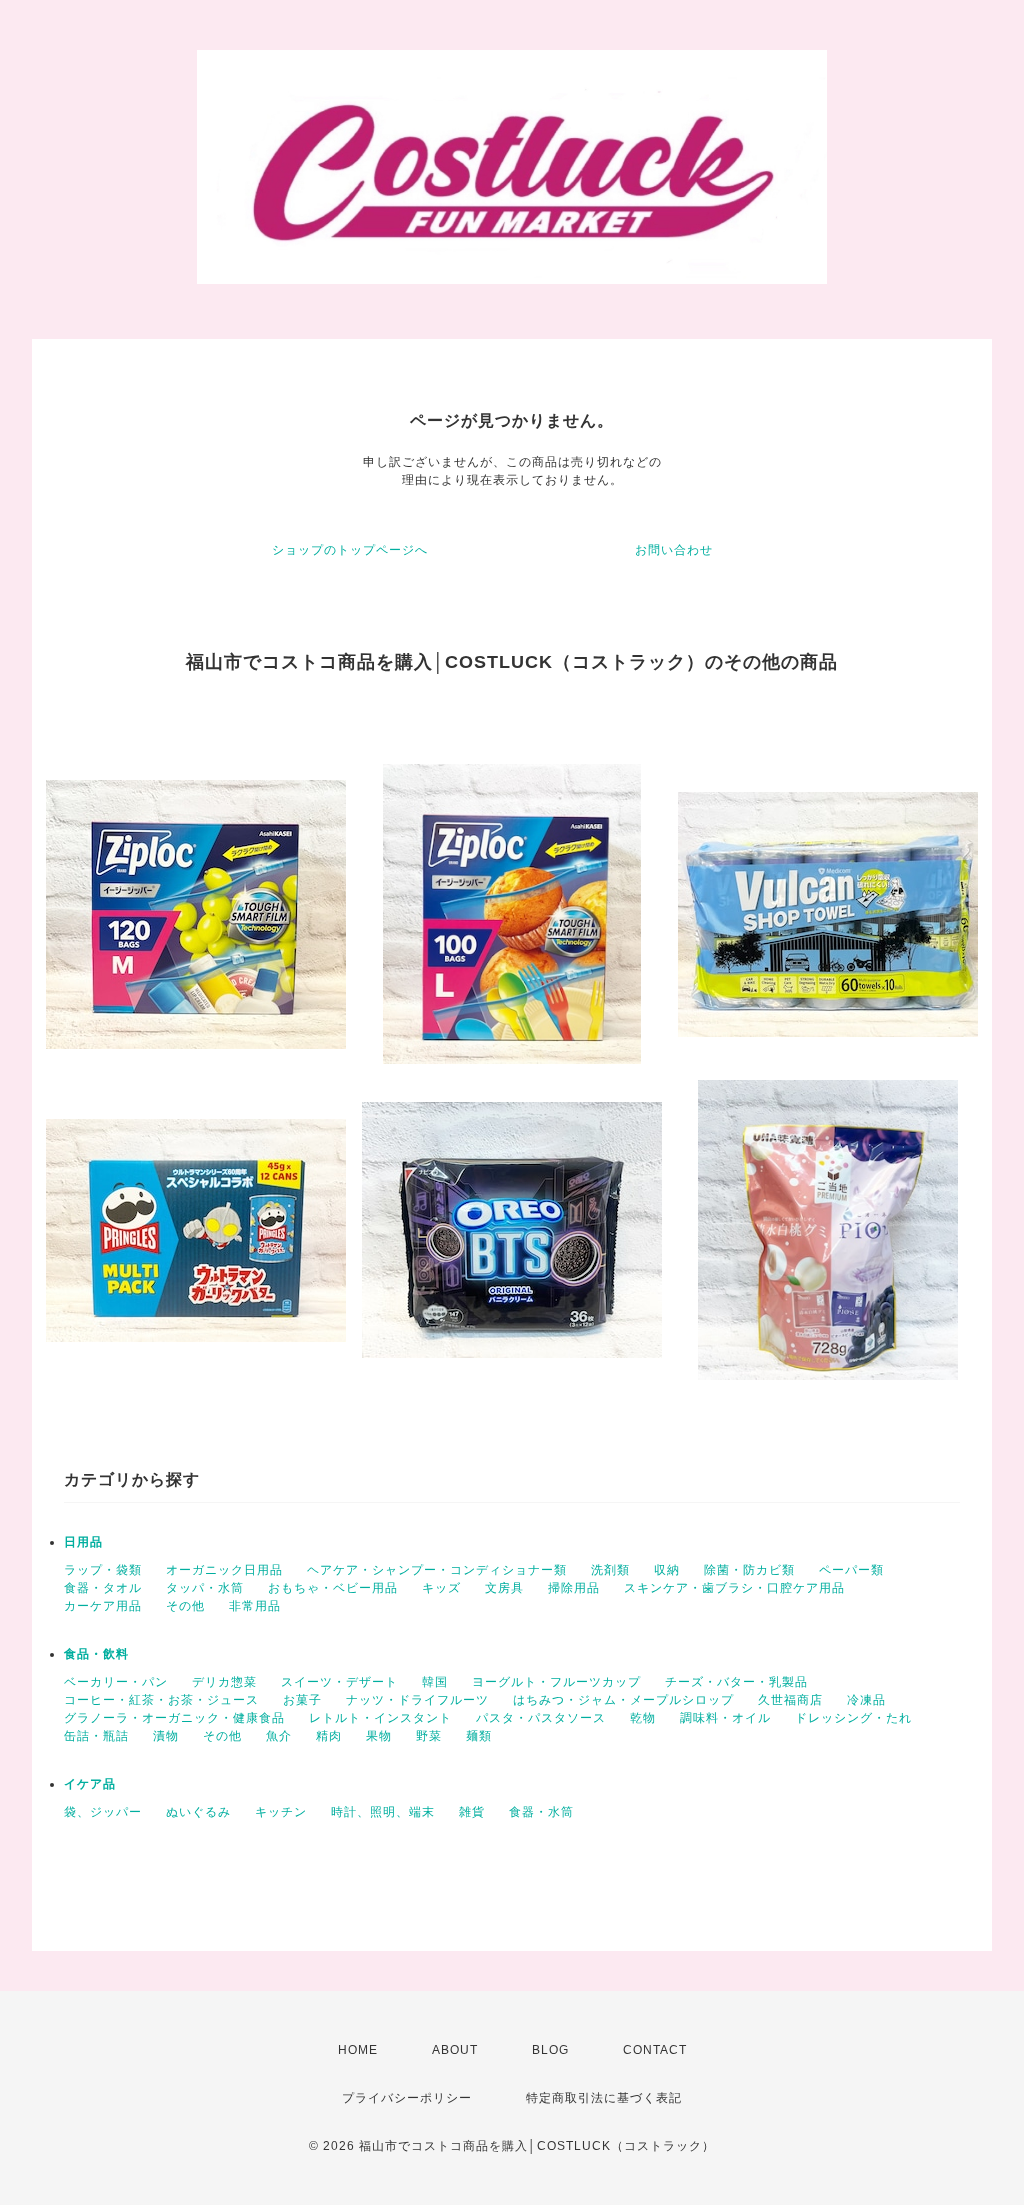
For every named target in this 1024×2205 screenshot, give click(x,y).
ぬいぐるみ (198, 1812)
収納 (667, 1570)
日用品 (83, 1542)
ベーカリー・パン (116, 1682)
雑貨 (472, 1812)
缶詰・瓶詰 (96, 1736)
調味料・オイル (725, 1718)
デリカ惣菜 (224, 1682)
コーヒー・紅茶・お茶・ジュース (161, 1700)
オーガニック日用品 (224, 1570)
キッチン (281, 1812)
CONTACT (655, 2050)
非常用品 (255, 1606)
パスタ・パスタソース (541, 1718)
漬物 (166, 1736)
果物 (379, 1736)
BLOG (550, 2050)
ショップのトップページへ (350, 550)
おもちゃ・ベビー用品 (333, 1588)
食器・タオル (103, 1588)
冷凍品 (866, 1700)
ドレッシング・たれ (853, 1718)
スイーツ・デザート (339, 1682)
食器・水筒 (541, 1812)
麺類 (479, 1736)
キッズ (441, 1588)
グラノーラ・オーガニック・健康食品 (174, 1718)
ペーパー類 (851, 1570)
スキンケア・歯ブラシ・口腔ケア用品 (734, 1588)
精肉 (329, 1736)
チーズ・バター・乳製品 (736, 1682)
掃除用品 (574, 1588)
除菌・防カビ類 (749, 1570)
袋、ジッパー (103, 1812)
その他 (185, 1606)
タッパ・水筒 (205, 1588)
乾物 (643, 1718)
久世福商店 (790, 1700)
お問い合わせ (674, 550)
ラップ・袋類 (103, 1570)
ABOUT (455, 2050)
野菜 (429, 1736)
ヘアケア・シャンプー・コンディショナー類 (437, 1570)
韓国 (435, 1682)
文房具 (504, 1588)
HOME (358, 2050)
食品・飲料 (96, 1654)
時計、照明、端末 (383, 1812)
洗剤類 (610, 1570)
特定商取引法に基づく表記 (604, 2098)
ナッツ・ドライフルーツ (417, 1700)
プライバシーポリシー (407, 2098)
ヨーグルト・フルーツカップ (556, 1682)
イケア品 (90, 1784)
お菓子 (302, 1700)
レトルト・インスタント (380, 1718)
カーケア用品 (103, 1606)
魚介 (279, 1736)
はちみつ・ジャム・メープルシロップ (623, 1700)
